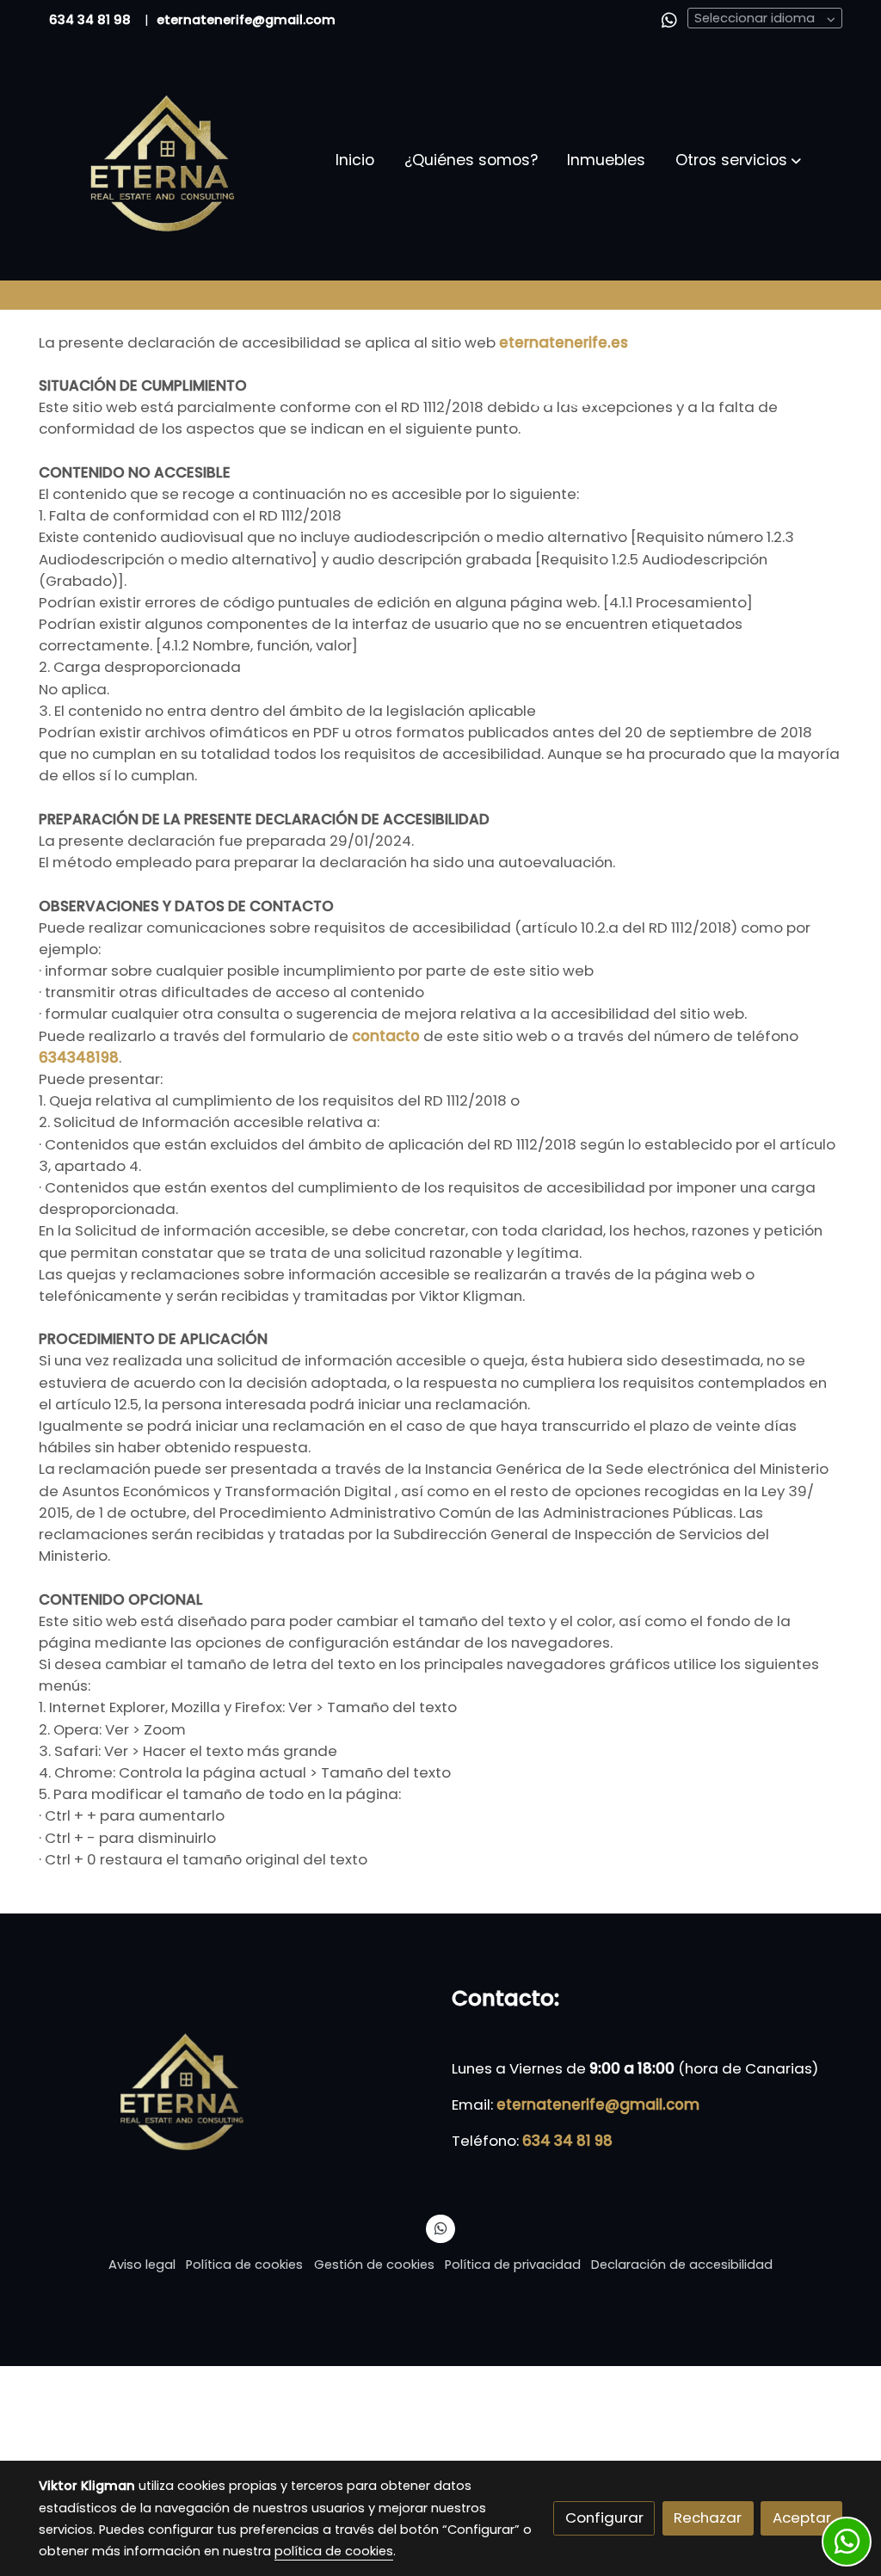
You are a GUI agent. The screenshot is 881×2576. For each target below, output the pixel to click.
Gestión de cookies (374, 2265)
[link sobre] (234, 2089)
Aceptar (802, 2517)
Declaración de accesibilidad (682, 2265)
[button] (738, 160)
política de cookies (334, 2551)
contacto (388, 1036)
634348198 (79, 1057)
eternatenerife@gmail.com (598, 2105)
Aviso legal (142, 2265)
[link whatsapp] (669, 19)
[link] (166, 160)
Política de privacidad (513, 2265)
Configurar (604, 2517)
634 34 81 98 (90, 20)
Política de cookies (244, 2265)
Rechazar (708, 2517)
